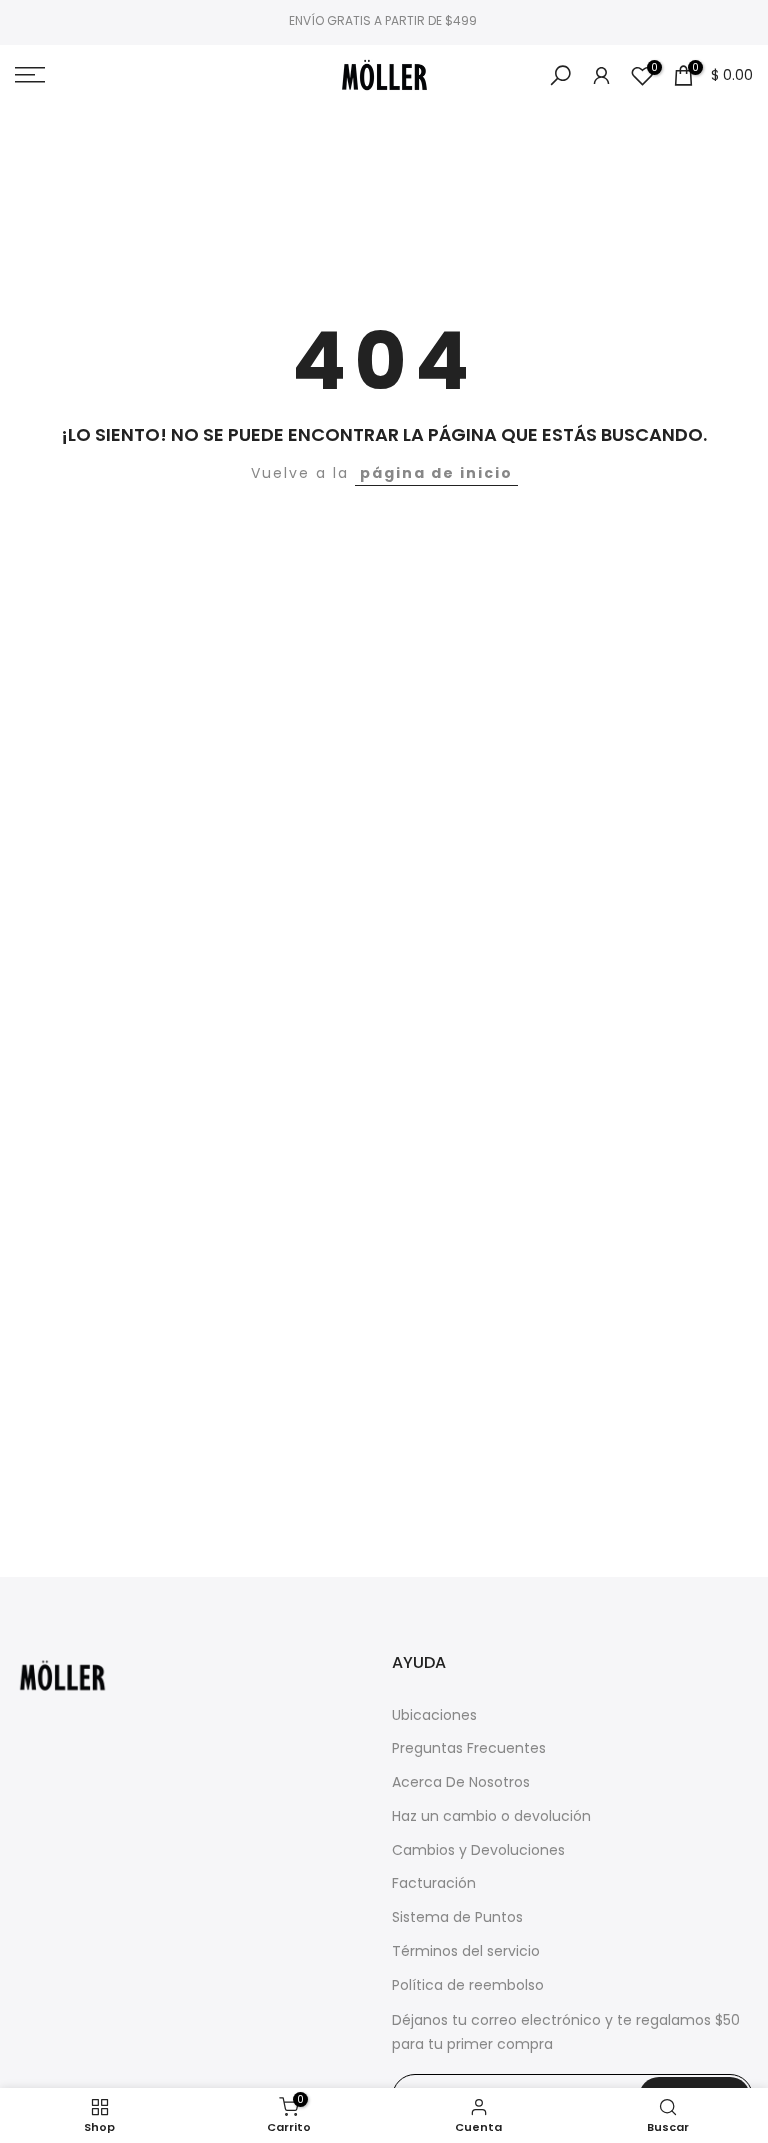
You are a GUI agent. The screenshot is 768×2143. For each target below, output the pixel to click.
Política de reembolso (468, 1985)
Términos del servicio (466, 1951)
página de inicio (436, 473)
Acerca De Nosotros (461, 1782)
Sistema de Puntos (457, 1917)
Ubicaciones (434, 1715)
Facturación (434, 1883)
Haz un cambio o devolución (491, 1816)
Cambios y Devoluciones (478, 1850)
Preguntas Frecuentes (469, 1748)
